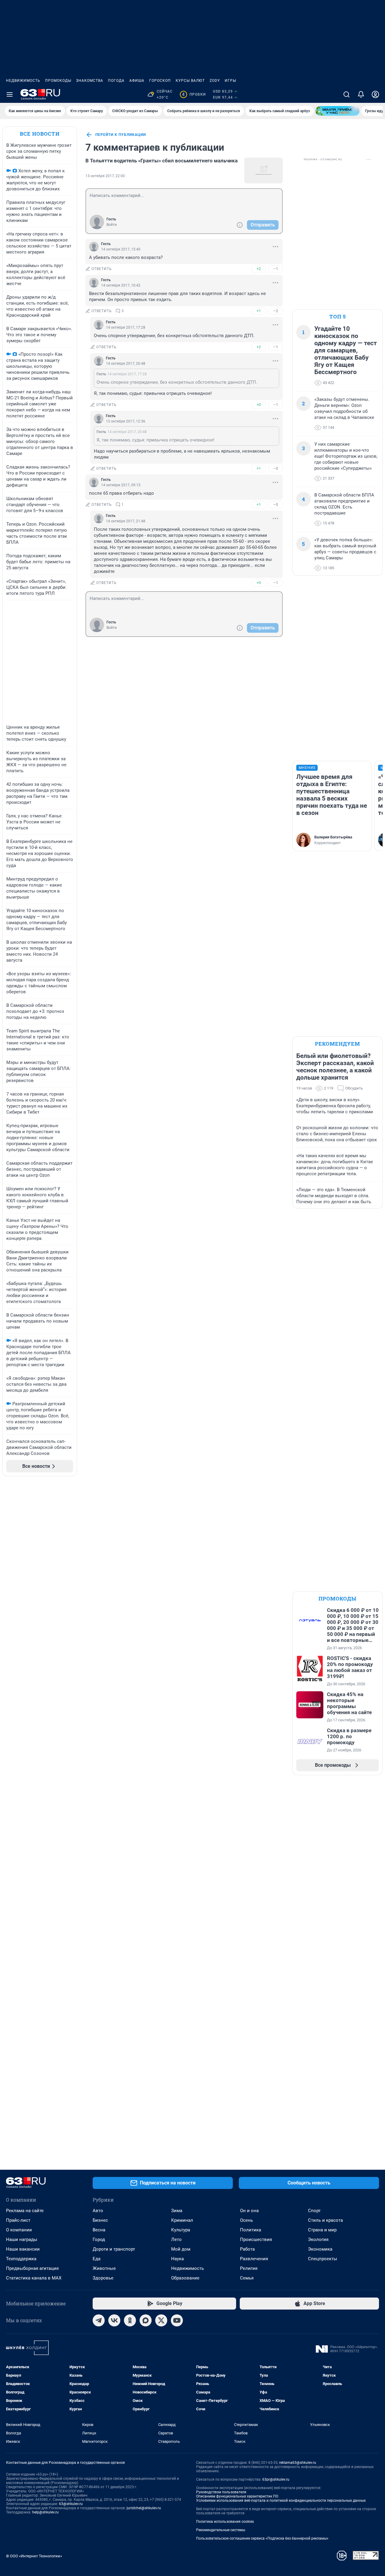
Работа (247, 2249)
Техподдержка (21, 2259)
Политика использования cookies (225, 2522)
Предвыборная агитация (32, 2268)
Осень (246, 2220)
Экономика (320, 2249)
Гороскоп (160, 81)
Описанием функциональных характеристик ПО (237, 2496)
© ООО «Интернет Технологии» (34, 2556)
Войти (112, 225)
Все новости (40, 134)
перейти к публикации (121, 135)
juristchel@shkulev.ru (144, 2508)
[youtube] (177, 2320)
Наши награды (22, 2239)
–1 (276, 269)
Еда (97, 2259)
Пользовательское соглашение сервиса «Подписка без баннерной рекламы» (262, 2538)
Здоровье (103, 2278)
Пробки (194, 94)
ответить (102, 269)
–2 (276, 311)
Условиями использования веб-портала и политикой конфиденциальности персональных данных (281, 2501)
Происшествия (256, 2239)
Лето (176, 2239)
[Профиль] (375, 94)
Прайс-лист (18, 2220)
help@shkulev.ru (45, 2512)
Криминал (182, 2220)
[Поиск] (346, 94)
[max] (146, 2320)
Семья (247, 2278)
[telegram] (99, 2320)
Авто (98, 2211)
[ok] (130, 2320)
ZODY (215, 81)
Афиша (137, 81)
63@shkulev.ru (71, 2504)
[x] (161, 2320)
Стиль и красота (325, 2220)
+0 (259, 405)
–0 (276, 468)
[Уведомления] (361, 94)
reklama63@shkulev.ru (298, 2463)
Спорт (314, 2211)
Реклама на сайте (25, 2211)
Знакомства (90, 81)
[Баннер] (337, 111)
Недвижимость (23, 81)
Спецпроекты (323, 2259)
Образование (185, 2278)
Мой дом (181, 2249)
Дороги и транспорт (114, 2249)
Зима (177, 2211)
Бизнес (100, 2220)
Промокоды (58, 81)
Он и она (249, 2211)
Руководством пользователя (221, 2492)
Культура (181, 2230)
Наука (177, 2259)
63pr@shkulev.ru (276, 2479)
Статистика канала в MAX (34, 2278)
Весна (99, 2230)
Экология (318, 2239)
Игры (230, 81)
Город (99, 2239)
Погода (116, 81)
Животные (104, 2268)
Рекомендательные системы (221, 2530)
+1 (259, 311)
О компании (19, 2230)
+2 (259, 269)
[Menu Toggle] (10, 94)
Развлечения (254, 2259)
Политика (251, 2230)
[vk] (114, 2320)
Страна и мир (322, 2230)
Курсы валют (190, 81)
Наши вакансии (23, 2249)
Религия (249, 2268)
